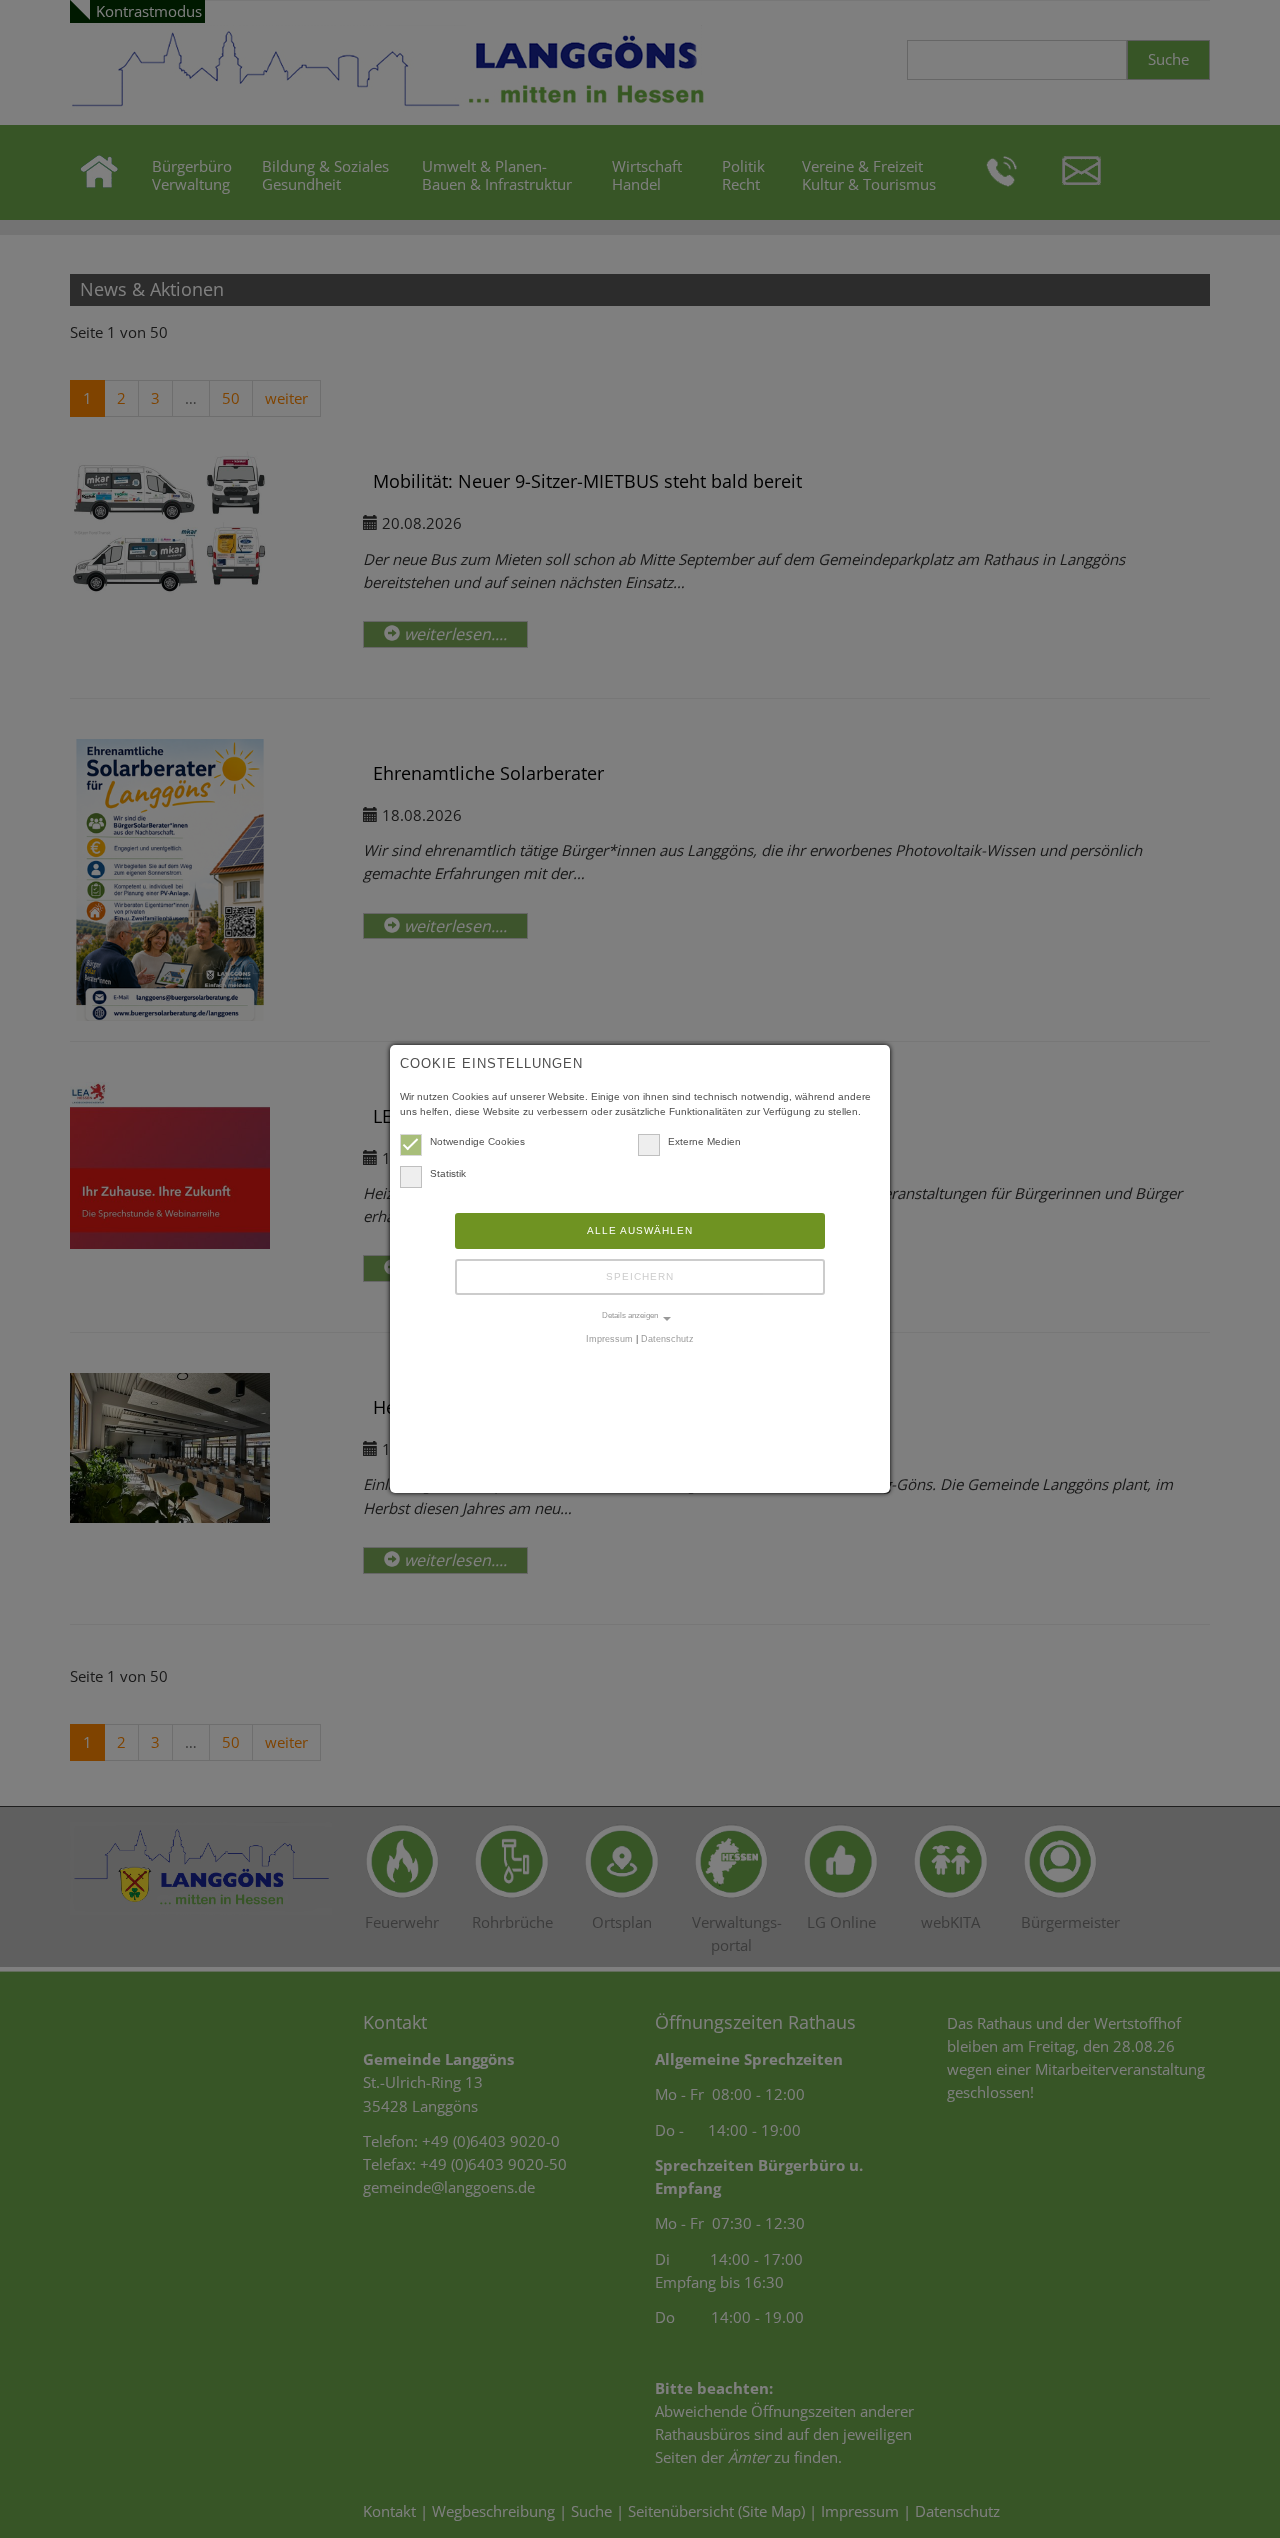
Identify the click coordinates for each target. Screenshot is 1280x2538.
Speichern (640, 1276)
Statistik (448, 1173)
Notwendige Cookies (477, 1141)
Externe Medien (704, 1141)
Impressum (609, 1339)
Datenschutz (667, 1339)
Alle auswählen (640, 1230)
